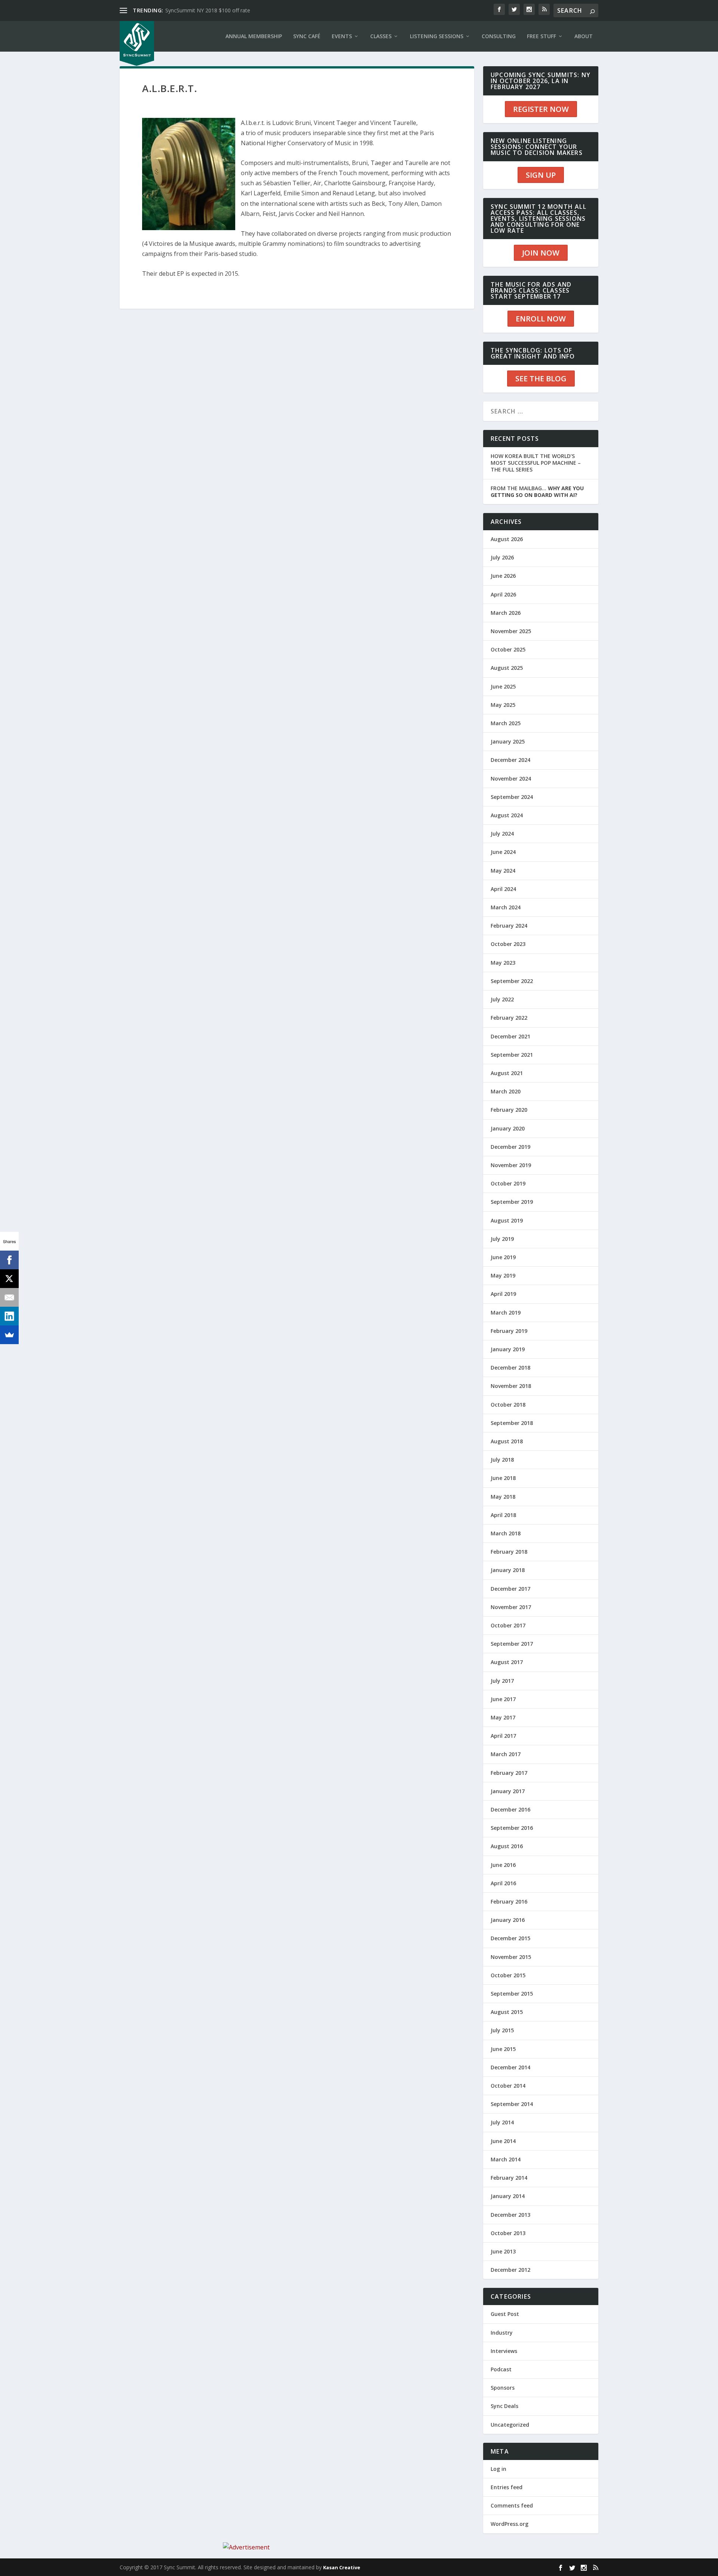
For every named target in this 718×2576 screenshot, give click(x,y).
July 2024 (502, 834)
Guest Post (505, 2314)
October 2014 (508, 2086)
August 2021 (507, 1073)
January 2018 (508, 1570)
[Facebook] (9, 1260)
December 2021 (510, 1036)
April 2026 (503, 594)
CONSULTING (499, 36)
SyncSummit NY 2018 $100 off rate (208, 10)
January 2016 (508, 1920)
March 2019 (506, 1313)
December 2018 (510, 1368)
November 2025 (511, 631)
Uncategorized (510, 2425)
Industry (502, 2333)
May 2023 (503, 963)
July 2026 (502, 557)
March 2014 (506, 2159)
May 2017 (503, 1717)
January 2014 (508, 2196)
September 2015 (512, 1994)
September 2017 (512, 1644)
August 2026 (507, 539)
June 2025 (503, 686)
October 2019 (508, 1183)
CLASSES (381, 36)
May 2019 (503, 1275)
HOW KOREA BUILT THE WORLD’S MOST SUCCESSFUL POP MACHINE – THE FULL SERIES (536, 463)
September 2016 (512, 1828)
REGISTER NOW (541, 109)
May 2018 (503, 1497)
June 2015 (503, 2049)
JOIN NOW (541, 253)
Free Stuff (541, 36)
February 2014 (509, 2178)
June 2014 (503, 2141)
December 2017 (510, 1589)
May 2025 (503, 705)
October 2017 (508, 1625)
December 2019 (510, 1147)
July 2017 (502, 1681)
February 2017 (509, 1773)
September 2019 (512, 1202)
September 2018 (512, 1423)
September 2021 (512, 1055)
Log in (498, 2469)
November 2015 (511, 1957)
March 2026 (506, 613)
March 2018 (506, 1533)
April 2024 (503, 889)
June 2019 (503, 1257)
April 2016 (503, 1883)
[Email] (9, 1297)
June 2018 (503, 1478)
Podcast (501, 2369)
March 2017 (506, 1754)
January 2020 (508, 1128)
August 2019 (507, 1220)
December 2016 (510, 1809)
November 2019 (511, 1165)
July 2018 (502, 1460)
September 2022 (512, 981)
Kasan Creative (342, 2567)
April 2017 (503, 1736)
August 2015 (507, 2012)
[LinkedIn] (9, 1316)
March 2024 (506, 907)
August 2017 (507, 1662)
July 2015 (502, 2030)
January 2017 (508, 1791)
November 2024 (511, 779)
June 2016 (503, 1865)
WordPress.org (510, 2524)
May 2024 (503, 871)
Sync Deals (504, 2406)
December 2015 (510, 1938)
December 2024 (510, 760)
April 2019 (503, 1294)
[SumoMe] (9, 1335)
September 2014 (512, 2104)
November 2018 (511, 1386)
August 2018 (507, 1441)
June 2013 (503, 2251)
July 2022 (502, 999)
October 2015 (508, 1975)
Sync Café (307, 36)
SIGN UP (541, 175)
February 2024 (509, 926)
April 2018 (503, 1515)
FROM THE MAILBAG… (537, 492)
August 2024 (507, 815)
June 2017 (503, 1699)
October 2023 (508, 944)
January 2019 (508, 1349)
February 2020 (509, 1110)
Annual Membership (254, 36)
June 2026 (503, 576)
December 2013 (510, 2215)
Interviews (504, 2351)
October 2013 (508, 2233)
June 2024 (503, 852)
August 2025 (507, 668)
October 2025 (508, 649)
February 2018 (509, 1552)
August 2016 (507, 1846)
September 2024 (512, 797)
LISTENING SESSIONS (437, 36)
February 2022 (509, 1018)
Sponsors (503, 2388)
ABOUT (584, 36)
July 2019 (502, 1239)
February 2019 (509, 1331)
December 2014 (510, 2067)
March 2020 (506, 1091)
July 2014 (502, 2122)
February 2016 (509, 1902)
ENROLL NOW (541, 319)
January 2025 (508, 741)
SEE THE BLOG (541, 379)
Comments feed (512, 2505)
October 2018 (508, 1405)
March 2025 (506, 723)
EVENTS (342, 36)
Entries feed (507, 2487)
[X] (9, 1279)
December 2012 (510, 2270)
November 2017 (511, 1607)
